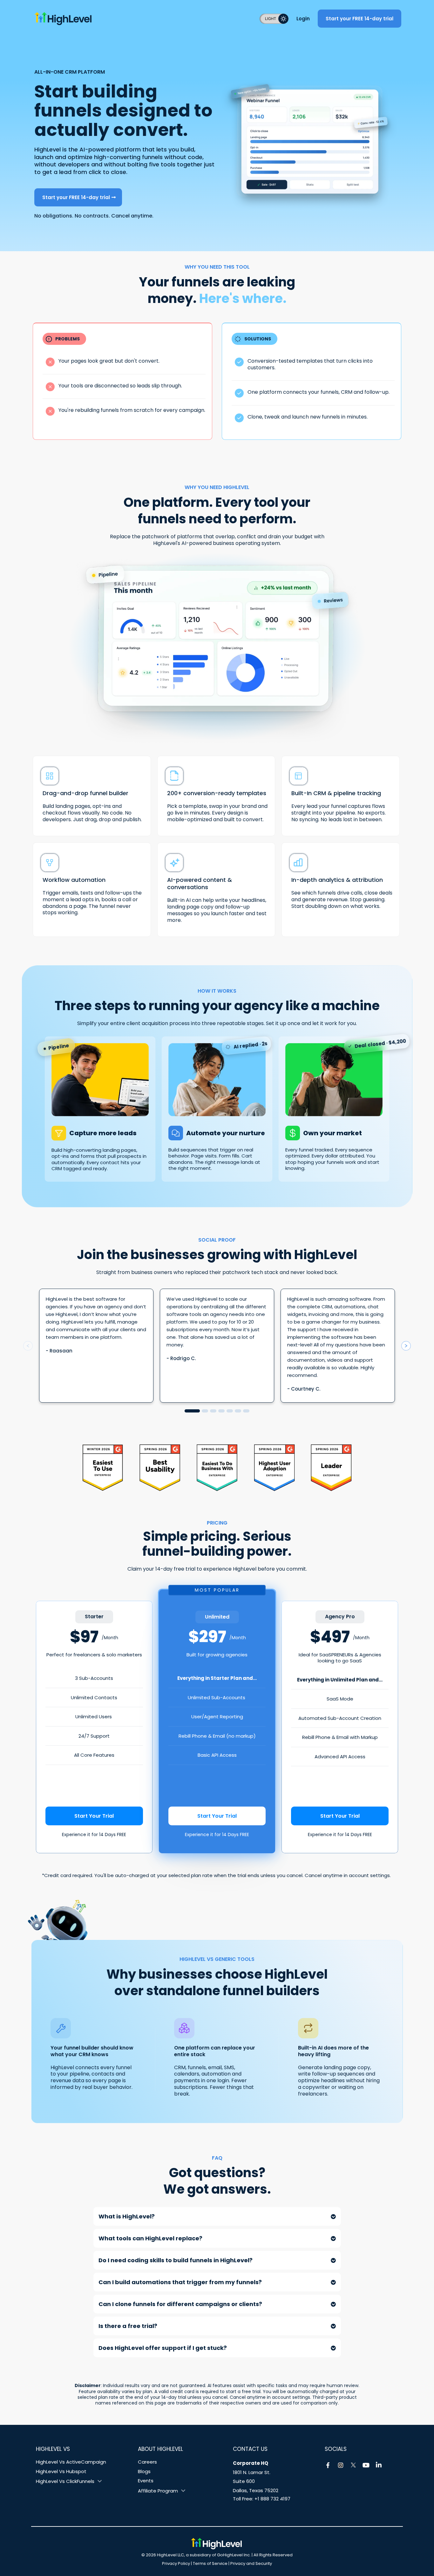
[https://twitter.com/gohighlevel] (353, 2465)
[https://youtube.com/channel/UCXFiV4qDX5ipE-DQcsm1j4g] (366, 2465)
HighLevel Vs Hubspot (61, 2471)
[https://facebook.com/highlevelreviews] (328, 2465)
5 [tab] (230, 1411)
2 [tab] (205, 1411)
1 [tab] (192, 1411)
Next (406, 1346)
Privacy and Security (251, 2563)
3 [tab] (213, 1411)
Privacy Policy (176, 2563)
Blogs (144, 2471)
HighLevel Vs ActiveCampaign (71, 2462)
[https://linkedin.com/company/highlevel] (379, 2465)
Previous (28, 1346)
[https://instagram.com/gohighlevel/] (341, 2465)
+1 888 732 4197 (272, 2499)
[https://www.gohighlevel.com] (216, 2544)
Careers (147, 2462)
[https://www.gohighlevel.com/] (133, 18)
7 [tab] (246, 1411)
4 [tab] (221, 1411)
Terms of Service (210, 2563)
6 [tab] (238, 1411)
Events (146, 2481)
